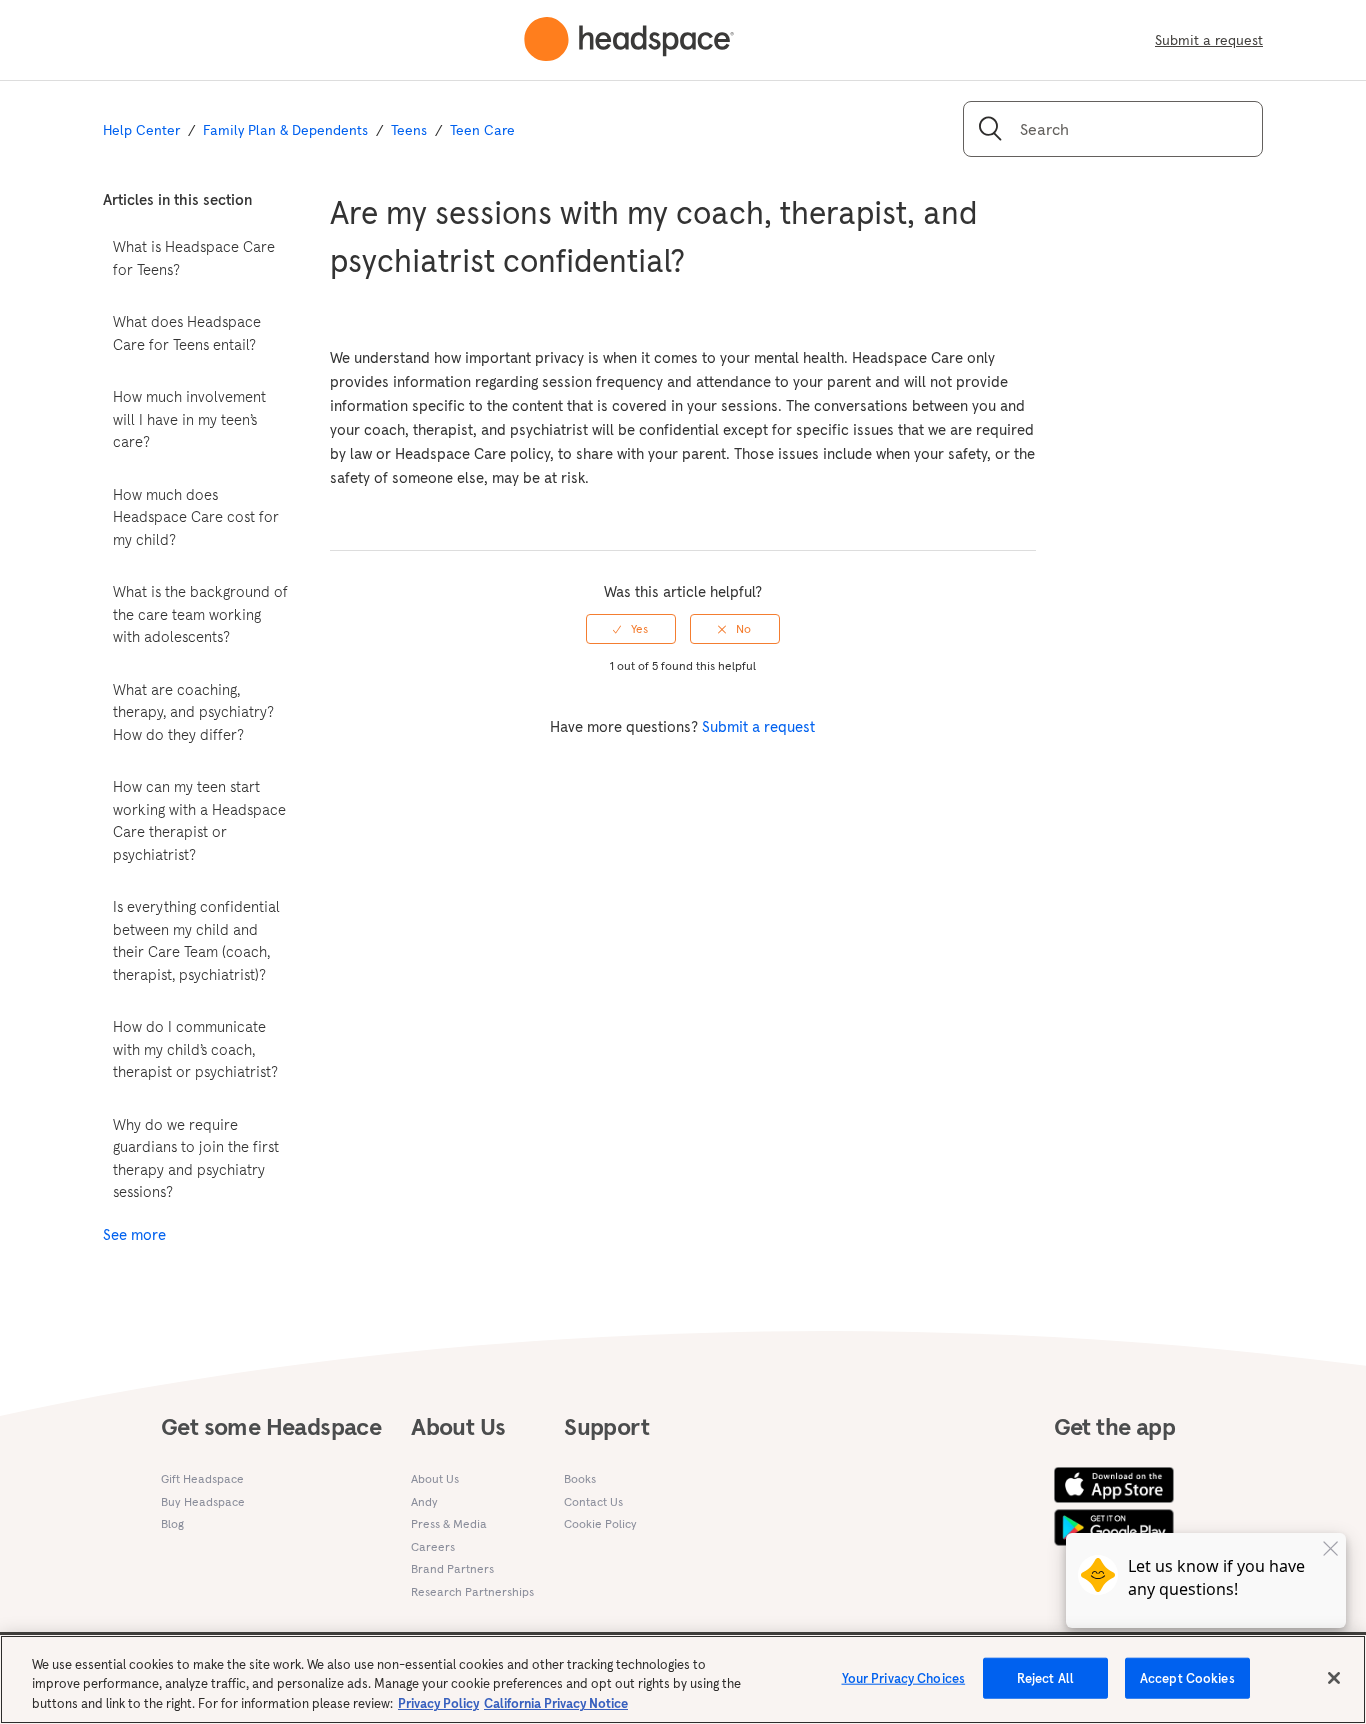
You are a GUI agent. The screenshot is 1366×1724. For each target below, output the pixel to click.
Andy (424, 1501)
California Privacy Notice (556, 1703)
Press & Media (449, 1523)
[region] (683, 1679)
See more (134, 1234)
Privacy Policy (438, 1703)
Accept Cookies (1187, 1677)
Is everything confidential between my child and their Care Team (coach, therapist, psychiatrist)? (196, 940)
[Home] (629, 40)
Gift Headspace (202, 1478)
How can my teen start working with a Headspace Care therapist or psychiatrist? (199, 820)
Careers (433, 1546)
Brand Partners (452, 1568)
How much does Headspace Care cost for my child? (196, 517)
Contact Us (593, 1501)
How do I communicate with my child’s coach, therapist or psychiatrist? (195, 1049)
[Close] (1334, 1678)
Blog (172, 1523)
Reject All (1045, 1677)
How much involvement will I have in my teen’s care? (189, 419)
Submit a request (1209, 40)
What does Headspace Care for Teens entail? (187, 333)
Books (580, 1478)
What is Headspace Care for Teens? (194, 258)
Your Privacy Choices (904, 1677)
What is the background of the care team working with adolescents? (200, 614)
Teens (409, 130)
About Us (435, 1478)
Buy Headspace (203, 1501)
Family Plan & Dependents (285, 130)
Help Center (141, 130)
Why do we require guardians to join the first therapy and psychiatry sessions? (196, 1158)
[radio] (631, 629)
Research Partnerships (472, 1591)
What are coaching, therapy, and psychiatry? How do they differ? (193, 712)
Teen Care (482, 130)
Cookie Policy (600, 1523)
